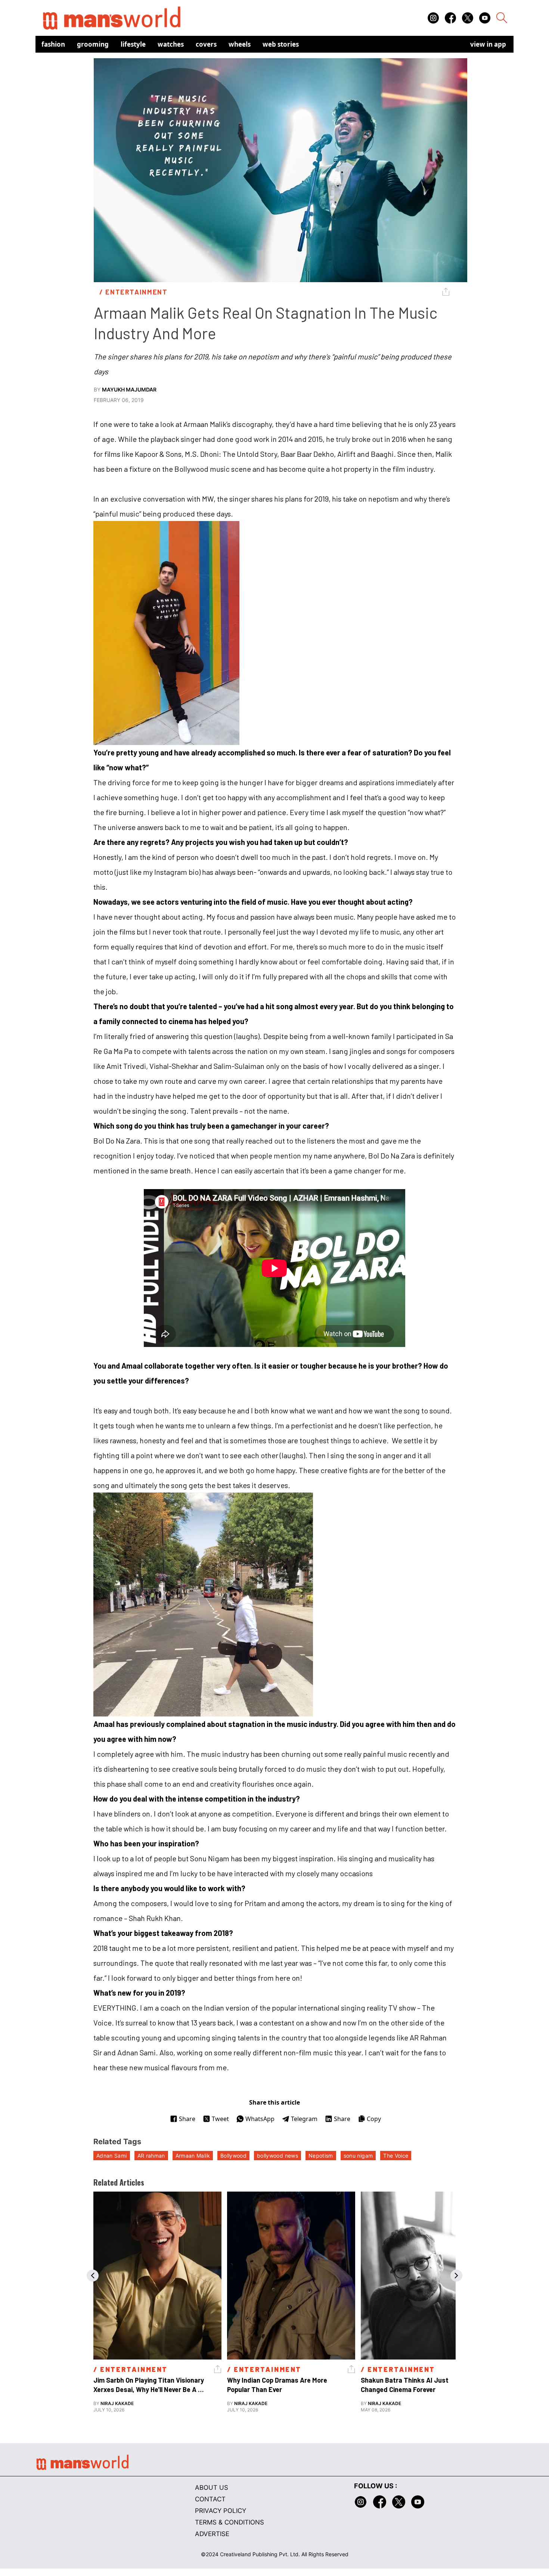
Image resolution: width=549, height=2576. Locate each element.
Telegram (304, 2119)
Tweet (220, 2119)
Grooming (93, 44)
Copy (374, 2119)
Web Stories (281, 44)
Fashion (53, 44)
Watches (171, 44)
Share (187, 2119)
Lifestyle (133, 44)
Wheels (240, 44)
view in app (488, 44)
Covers (206, 44)
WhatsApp (260, 2119)
